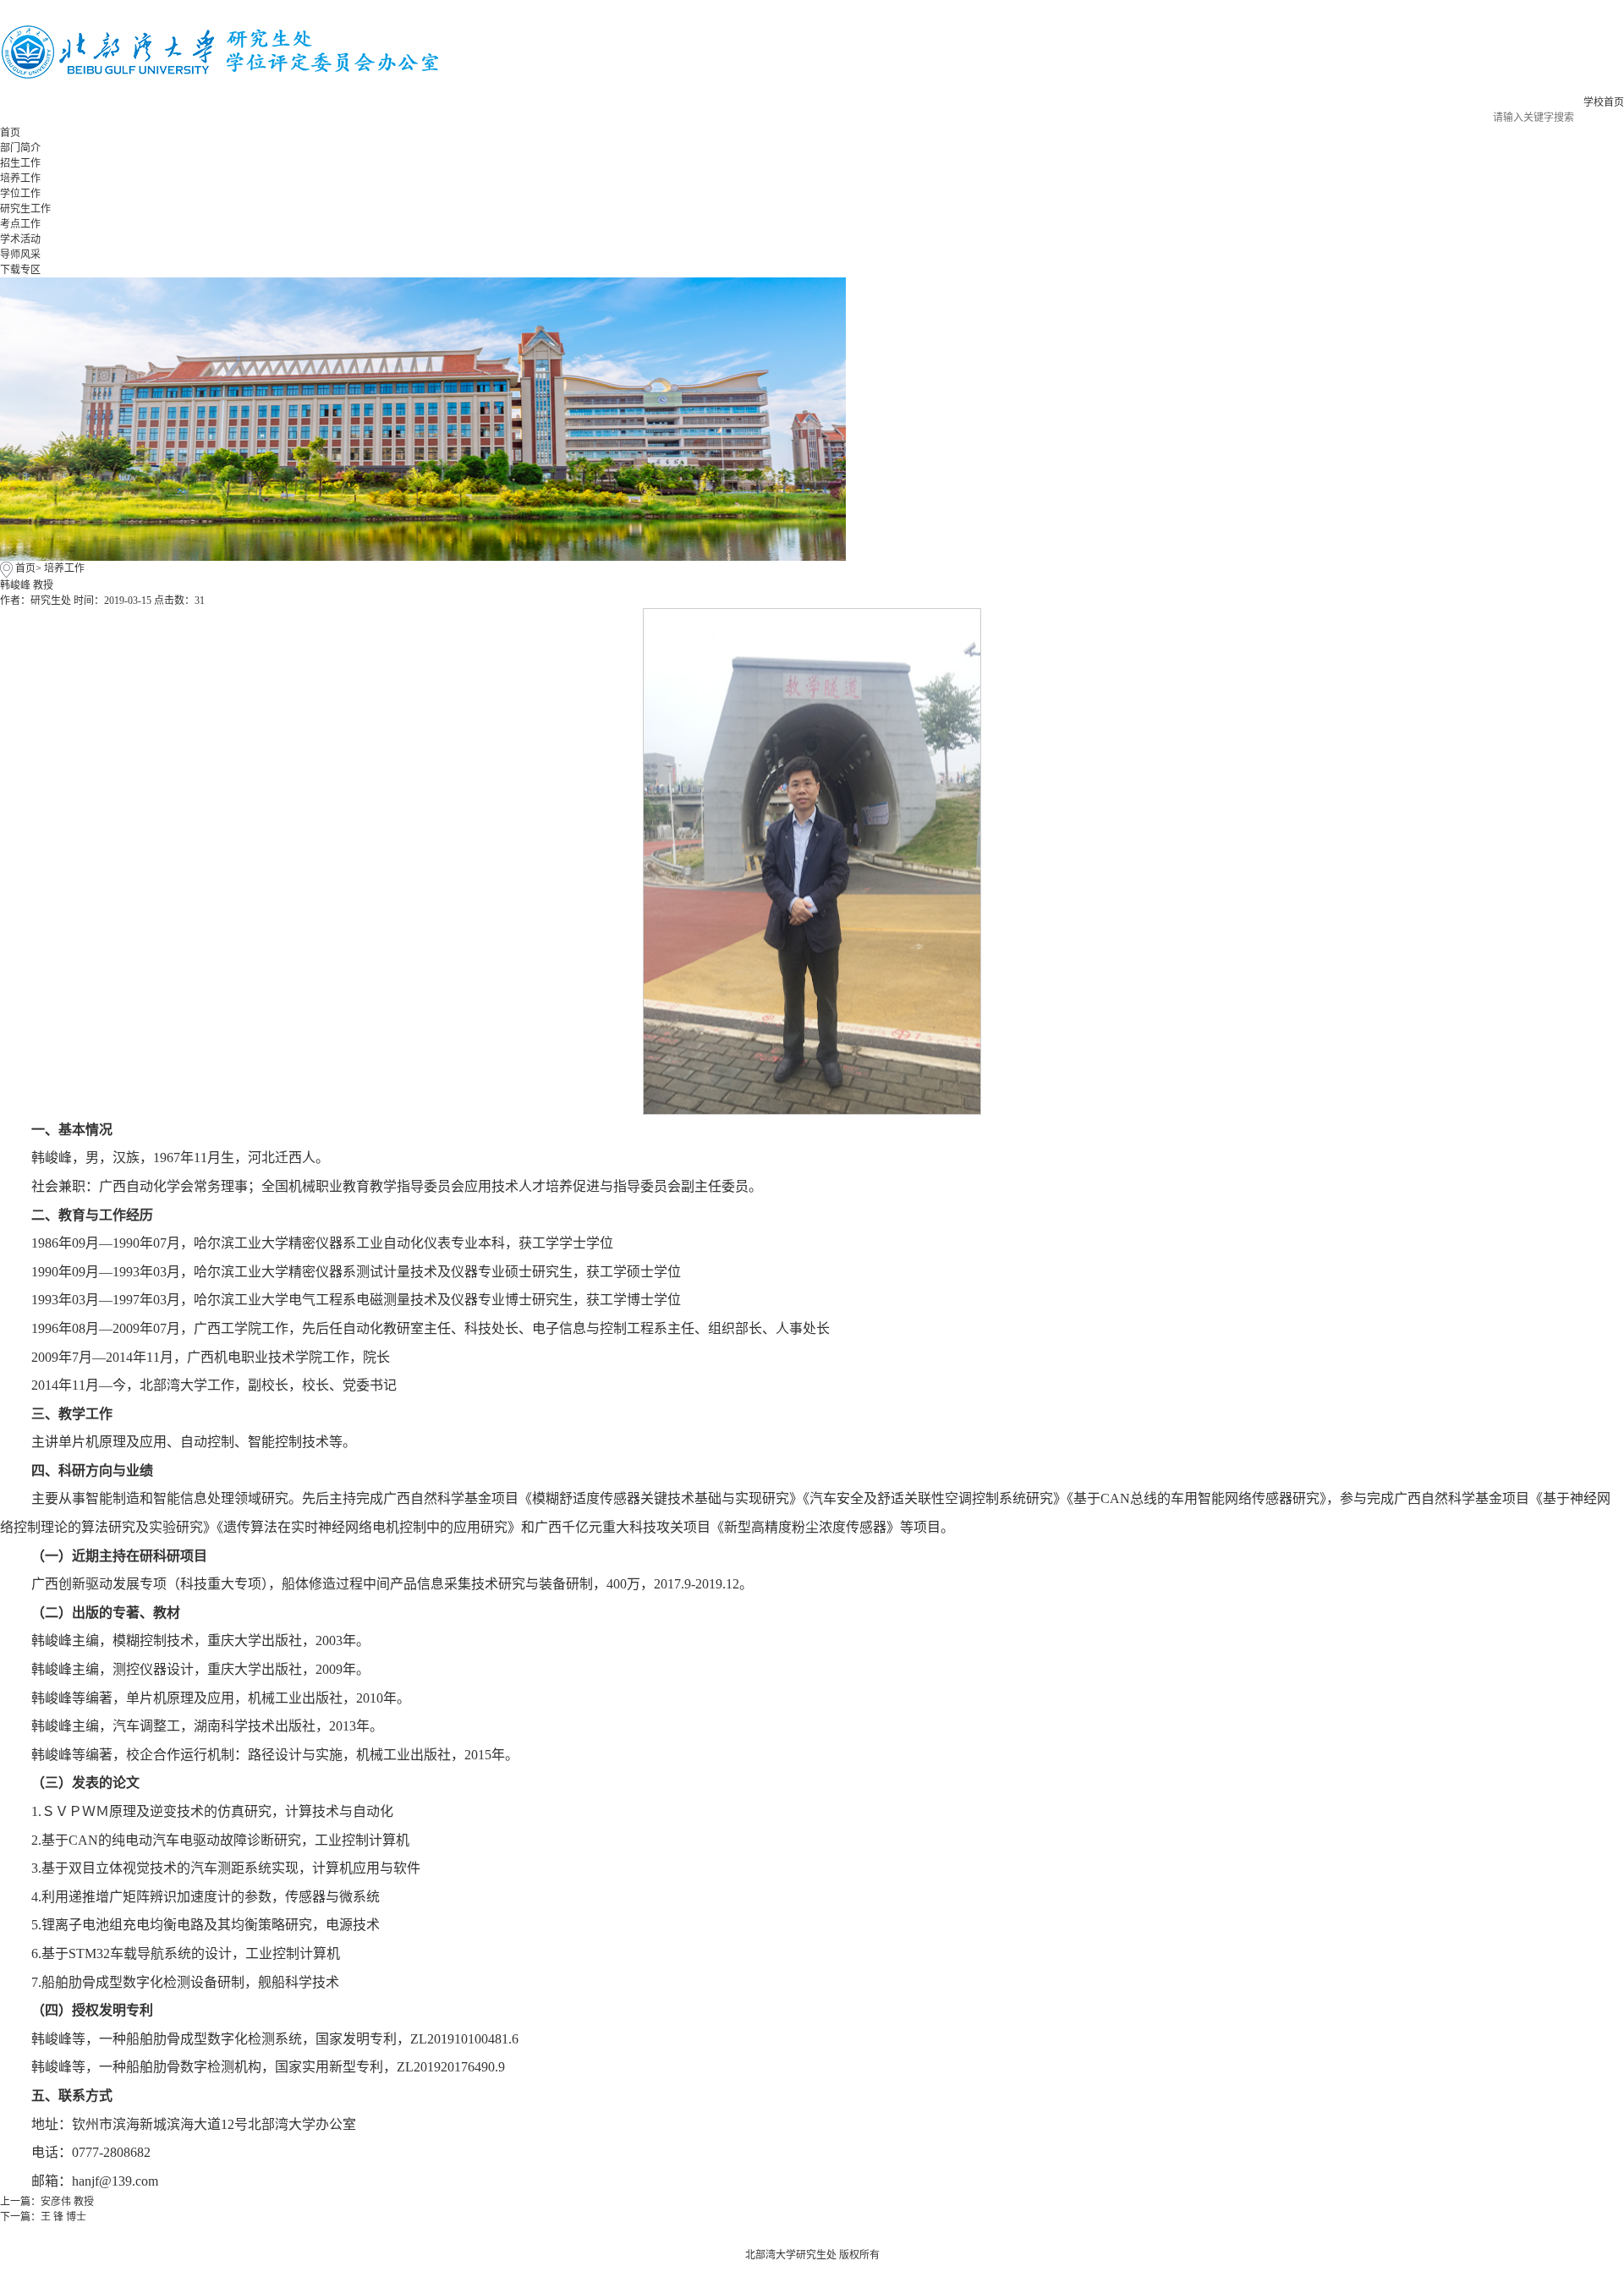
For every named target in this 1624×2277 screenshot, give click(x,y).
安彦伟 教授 (67, 2202)
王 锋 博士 (63, 2217)
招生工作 (20, 163)
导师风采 (20, 255)
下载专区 (20, 270)
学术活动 (20, 239)
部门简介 (20, 148)
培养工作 (20, 178)
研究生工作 (25, 209)
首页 (10, 133)
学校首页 (1604, 102)
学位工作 (20, 194)
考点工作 (20, 224)
